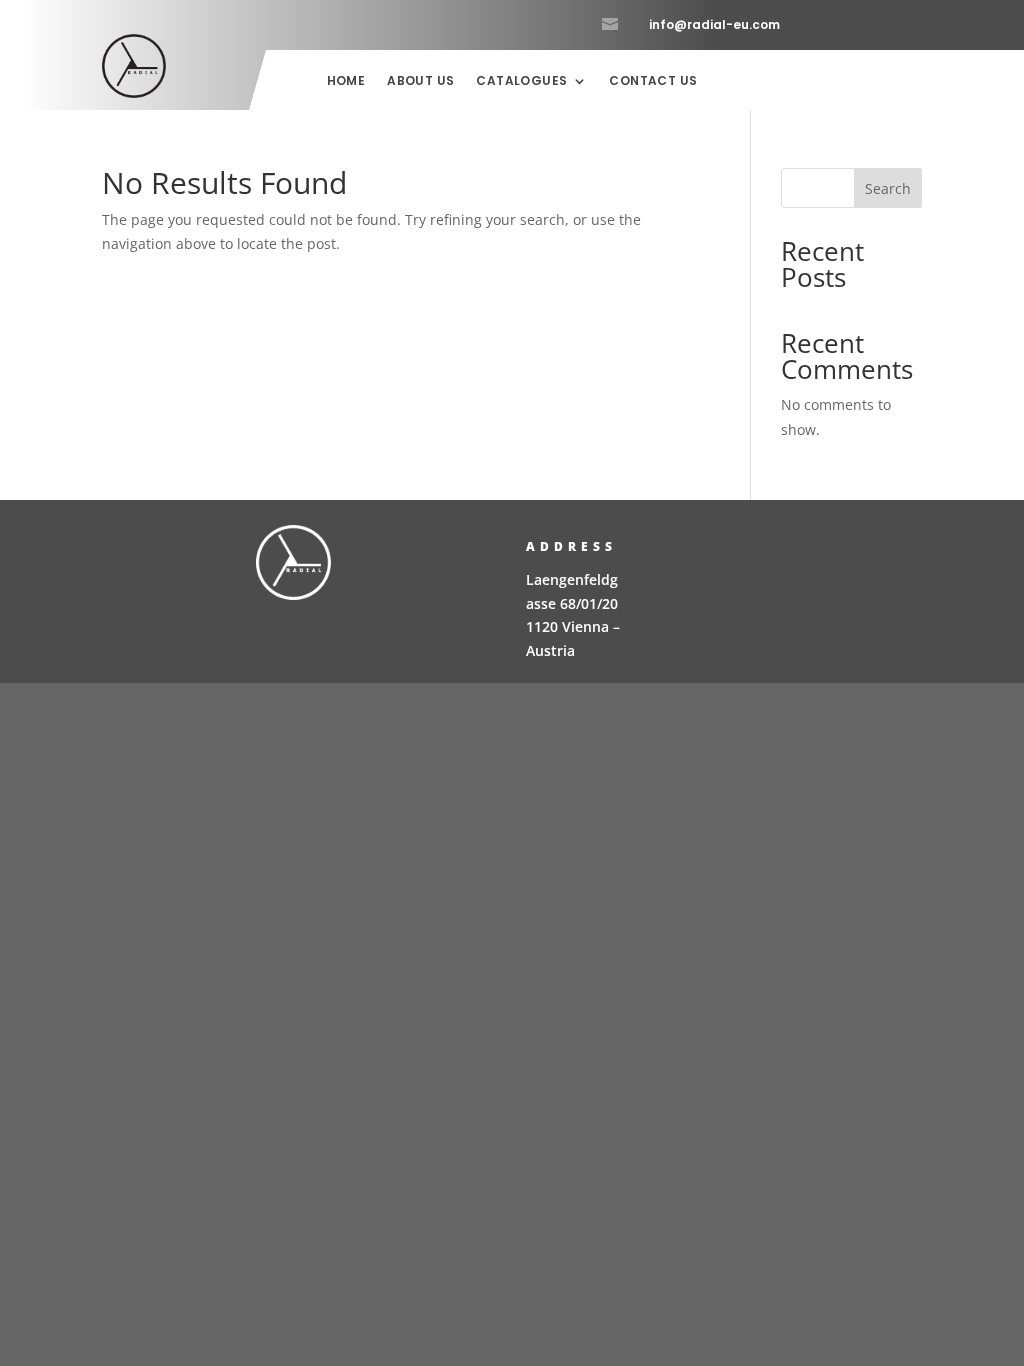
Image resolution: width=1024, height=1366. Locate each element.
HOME (346, 81)
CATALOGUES (521, 81)
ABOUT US (420, 81)
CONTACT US (653, 81)
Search (888, 188)
